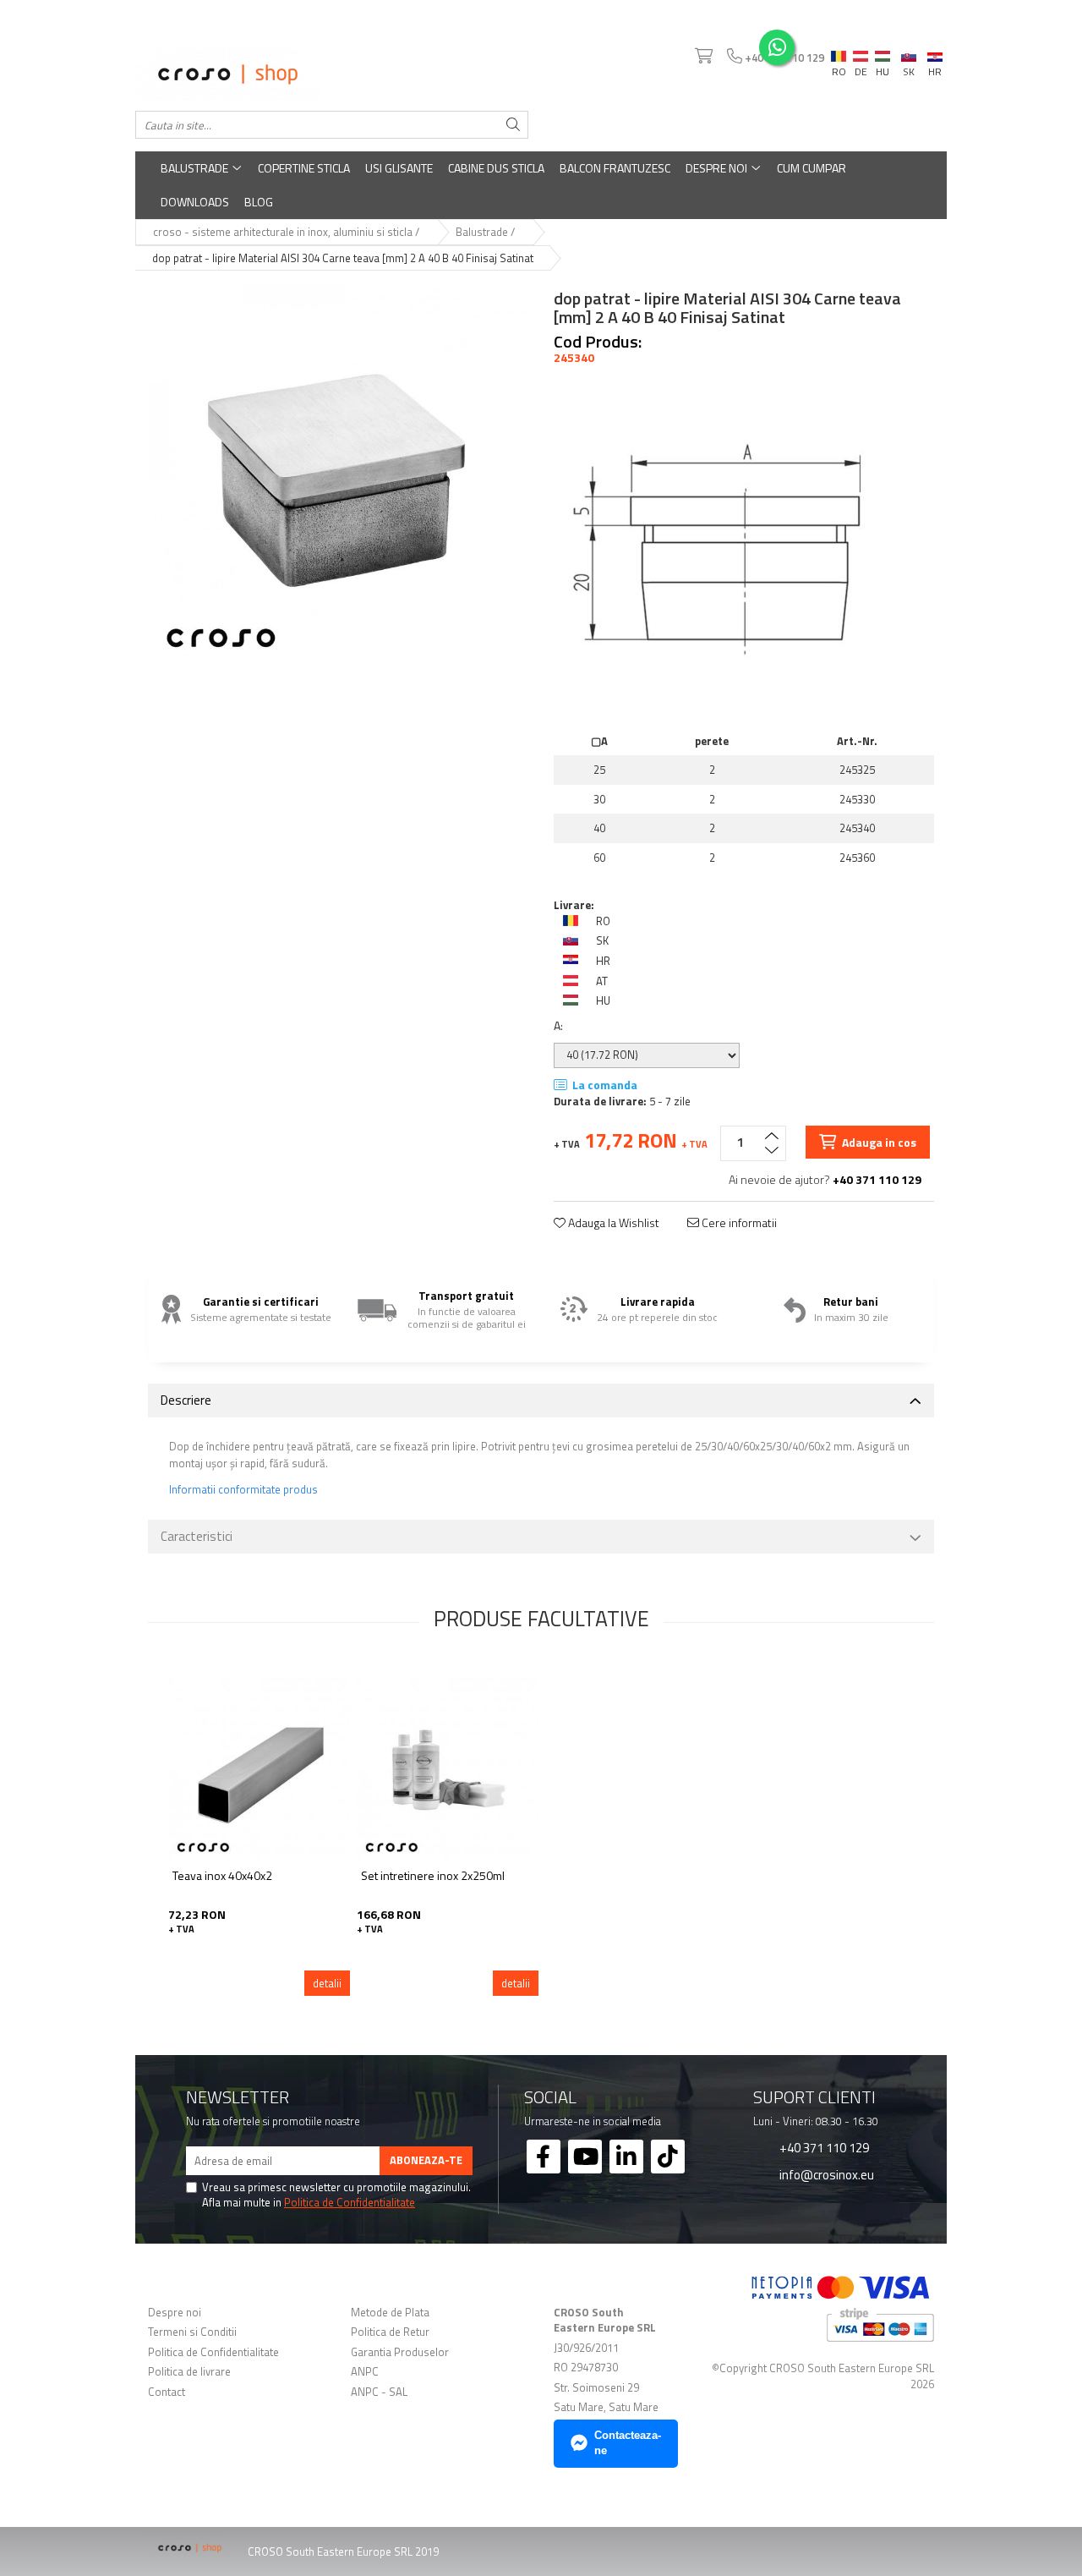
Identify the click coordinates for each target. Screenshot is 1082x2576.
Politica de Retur (390, 2332)
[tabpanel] (338, 474)
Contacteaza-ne (628, 2443)
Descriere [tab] (186, 1400)
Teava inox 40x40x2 (222, 1876)
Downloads (195, 202)
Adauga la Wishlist (612, 1223)
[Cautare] (513, 125)
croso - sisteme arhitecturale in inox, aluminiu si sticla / (287, 232)
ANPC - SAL (379, 2392)
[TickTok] (668, 2157)
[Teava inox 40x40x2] (259, 1769)
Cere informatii (738, 1223)
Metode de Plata (390, 2313)
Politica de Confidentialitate (350, 2202)
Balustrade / (486, 232)
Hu (883, 52)
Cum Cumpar (811, 168)
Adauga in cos (878, 1142)
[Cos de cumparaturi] (702, 57)
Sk (909, 52)
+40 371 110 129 (823, 2147)
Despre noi (718, 168)
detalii (327, 1983)
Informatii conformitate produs (243, 1490)
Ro (839, 52)
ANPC (365, 2372)
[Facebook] (544, 2157)
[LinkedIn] (626, 2157)
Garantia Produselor (400, 2352)
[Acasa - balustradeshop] (332, 74)
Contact (167, 2392)
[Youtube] (585, 2157)
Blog (259, 202)
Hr (935, 54)
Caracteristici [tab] (197, 1536)
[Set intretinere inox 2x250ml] (448, 1769)
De (861, 57)
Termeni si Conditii (192, 2332)
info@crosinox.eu (825, 2174)
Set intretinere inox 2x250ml (433, 1876)
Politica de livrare (189, 2372)
